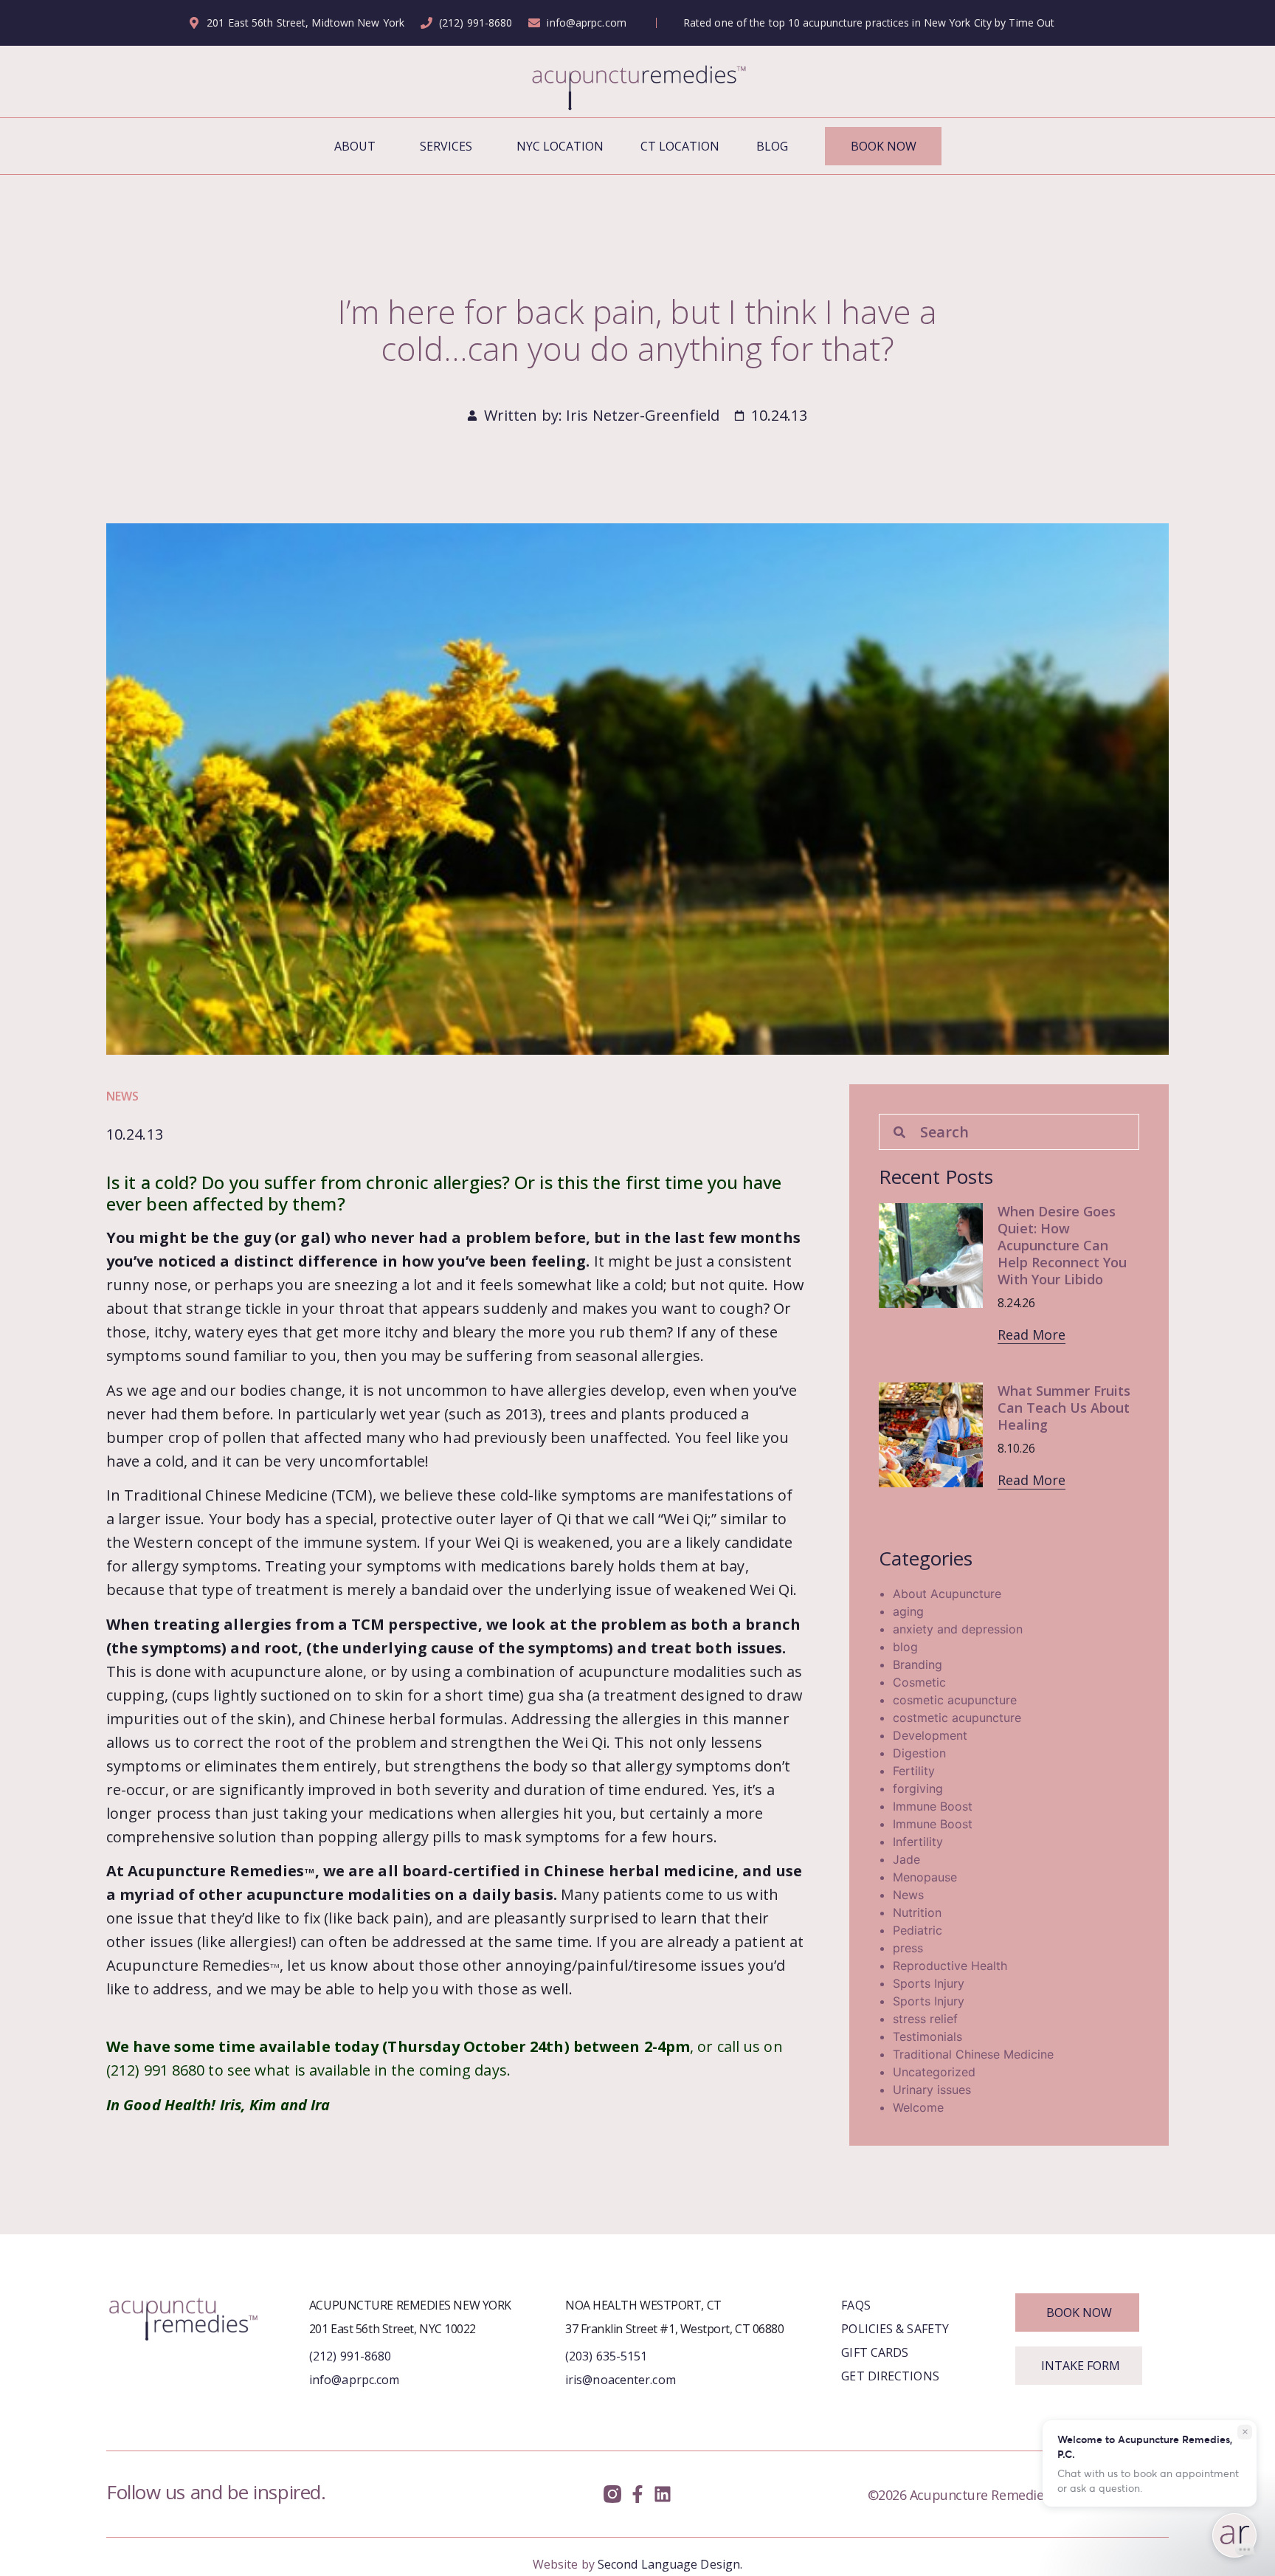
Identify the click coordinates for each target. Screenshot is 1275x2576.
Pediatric (918, 1930)
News (122, 1096)
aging (908, 1611)
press (908, 1948)
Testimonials (927, 2036)
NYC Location (560, 146)
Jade (906, 1859)
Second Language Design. (670, 2564)
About (355, 146)
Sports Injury (929, 1983)
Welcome (918, 2107)
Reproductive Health (950, 1966)
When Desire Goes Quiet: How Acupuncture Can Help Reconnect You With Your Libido (1062, 1245)
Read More (1032, 1335)
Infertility (918, 1842)
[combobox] (1009, 1132)
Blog (772, 146)
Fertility (914, 1771)
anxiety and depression (958, 1629)
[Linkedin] (662, 2494)
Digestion (919, 1753)
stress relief (925, 2019)
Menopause (925, 1877)
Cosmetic (919, 1682)
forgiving (918, 1788)
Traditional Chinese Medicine (973, 2054)
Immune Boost (933, 1806)
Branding (918, 1664)
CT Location (680, 146)
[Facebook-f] (638, 2494)
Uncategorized (934, 2072)
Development (930, 1735)
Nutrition (917, 1912)
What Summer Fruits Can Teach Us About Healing (1064, 1408)
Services (446, 146)
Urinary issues (932, 2090)
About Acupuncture (947, 1594)
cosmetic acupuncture (955, 1700)
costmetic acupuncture (957, 1718)
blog (905, 1647)
